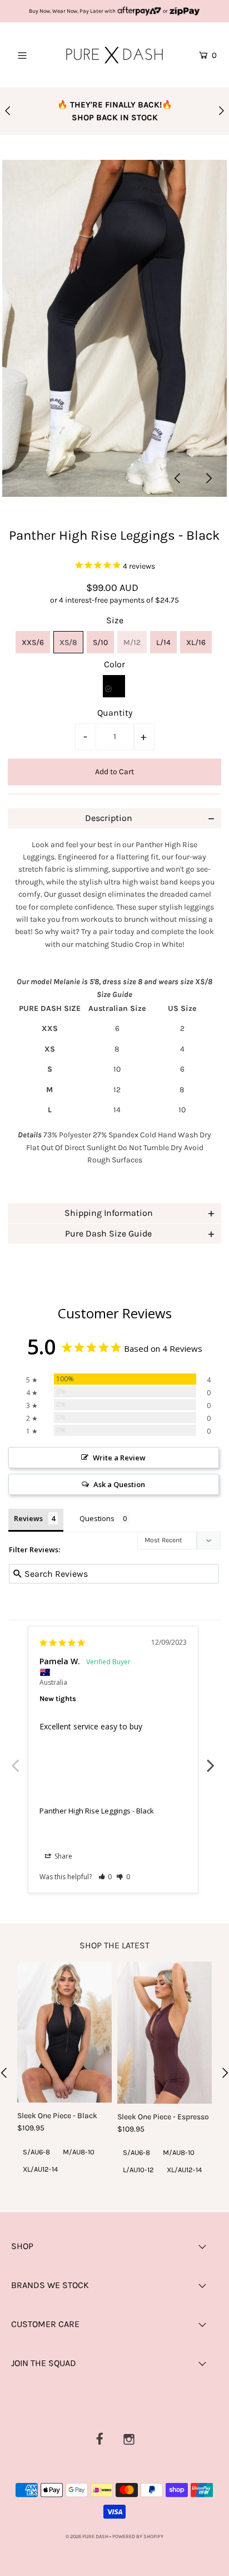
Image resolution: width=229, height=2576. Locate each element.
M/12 (132, 642)
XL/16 (196, 642)
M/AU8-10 (79, 2152)
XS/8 (68, 642)
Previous (17, 1759)
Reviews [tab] (28, 1518)
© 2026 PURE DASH (88, 2536)
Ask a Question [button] (119, 1484)
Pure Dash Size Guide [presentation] (108, 1233)
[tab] (114, 818)
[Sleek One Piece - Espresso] (165, 2033)
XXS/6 (33, 642)
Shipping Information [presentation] (109, 1213)
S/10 (100, 642)
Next (212, 1759)
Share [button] (63, 1856)
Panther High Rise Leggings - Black (97, 1811)
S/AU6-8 (36, 2152)
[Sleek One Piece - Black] (64, 2032)
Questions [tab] (97, 1518)
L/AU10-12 (138, 2170)
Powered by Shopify (138, 2536)
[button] (105, 1877)
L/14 (163, 642)
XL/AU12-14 (40, 2169)
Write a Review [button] (119, 1458)
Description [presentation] (109, 818)
